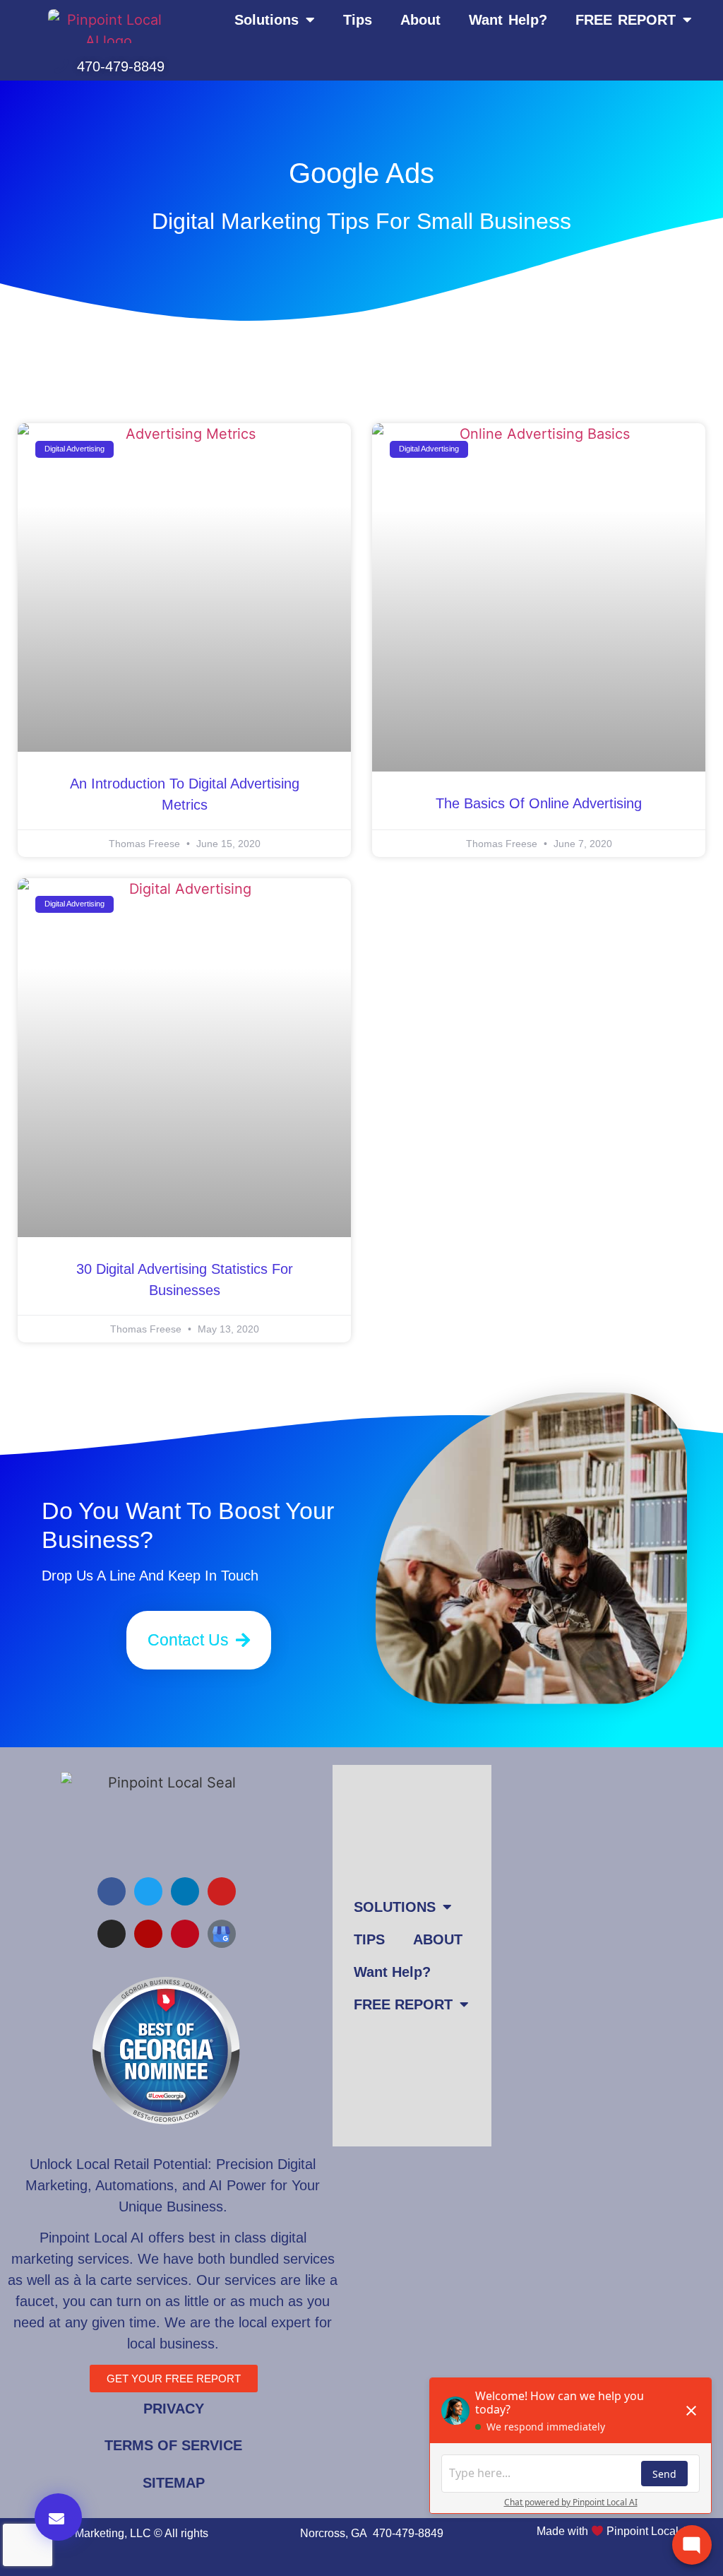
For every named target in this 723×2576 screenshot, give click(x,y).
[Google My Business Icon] (222, 1934)
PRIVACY (174, 2409)
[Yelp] (148, 1934)
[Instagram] (112, 1934)
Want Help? (508, 20)
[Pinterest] (185, 1934)
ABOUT (438, 1939)
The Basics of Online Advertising (539, 803)
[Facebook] (112, 1891)
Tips (358, 20)
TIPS (369, 1939)
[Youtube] (222, 1891)
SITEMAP (174, 2483)
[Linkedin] (185, 1891)
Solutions (267, 20)
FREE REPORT (626, 20)
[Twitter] (148, 1891)
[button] (58, 2517)
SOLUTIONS (395, 1907)
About (420, 20)
